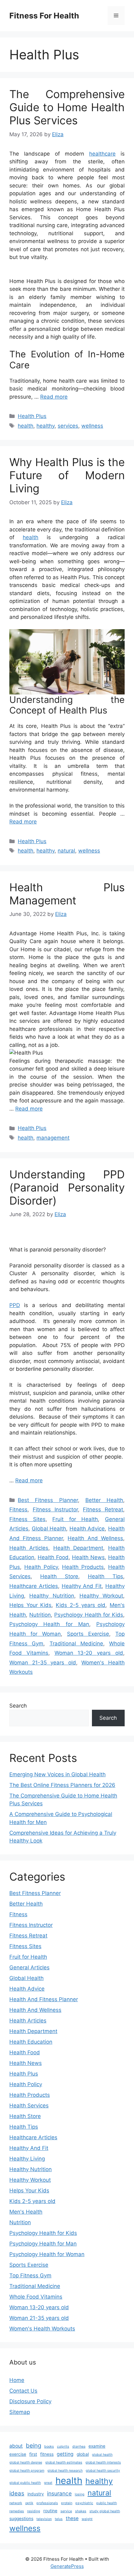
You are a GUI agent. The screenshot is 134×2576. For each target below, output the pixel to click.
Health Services (29, 2106)
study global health (105, 2511)
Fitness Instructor (55, 1509)
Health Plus (32, 416)
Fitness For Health (44, 16)
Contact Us (23, 2391)
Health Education (31, 2042)
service (66, 2511)
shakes (81, 2511)
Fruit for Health (75, 1519)
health (26, 426)
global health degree (26, 2462)
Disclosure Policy (30, 2401)
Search (18, 1706)
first (33, 2454)
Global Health (49, 1529)
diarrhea (79, 2447)
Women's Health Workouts (42, 2329)
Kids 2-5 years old (81, 1605)
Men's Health (26, 2212)
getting (65, 2454)
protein (67, 2503)
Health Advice (87, 1529)
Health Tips (105, 1576)
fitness (47, 2454)
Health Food (53, 1557)
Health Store (59, 1576)
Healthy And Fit (82, 1586)
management (53, 1138)
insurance (59, 2493)
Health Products (83, 1567)
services (68, 426)
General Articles (29, 1967)
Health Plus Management (67, 894)
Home (17, 2380)
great (48, 2483)
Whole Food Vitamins (36, 2297)
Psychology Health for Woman (47, 2254)
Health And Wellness (95, 1538)
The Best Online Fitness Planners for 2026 (62, 1785)
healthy (45, 426)
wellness (92, 426)
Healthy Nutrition (52, 1596)
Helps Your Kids (30, 1605)
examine (97, 2446)
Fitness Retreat (103, 1509)
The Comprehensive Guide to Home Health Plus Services (67, 107)
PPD (15, 1305)
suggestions (21, 2519)
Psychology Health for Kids (89, 1615)
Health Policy (41, 1567)
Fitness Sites (27, 1519)
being (33, 2446)
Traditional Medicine (76, 1644)
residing (34, 2511)
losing (80, 2494)
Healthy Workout (101, 1596)
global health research (65, 2471)
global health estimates (64, 2462)
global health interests (103, 2462)
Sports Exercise (88, 1634)
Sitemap (20, 2412)
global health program (27, 2471)
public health (107, 2503)
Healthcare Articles (34, 1586)
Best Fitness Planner (48, 1500)
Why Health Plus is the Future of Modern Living (67, 475)
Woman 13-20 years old (89, 1653)
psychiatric (84, 2503)
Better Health (104, 1500)
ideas (17, 2493)
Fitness (18, 1509)
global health (102, 2455)
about (16, 2446)
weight (87, 2519)
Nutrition (40, 1615)
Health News (88, 1557)
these (72, 2518)
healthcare (102, 154)
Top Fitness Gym (30, 2275)
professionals (47, 2503)
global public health (25, 2483)
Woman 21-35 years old (43, 1663)
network (16, 2503)
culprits (63, 2447)
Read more (54, 397)
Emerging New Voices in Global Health (57, 1774)
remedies (17, 2511)
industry (36, 2494)
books (49, 2447)
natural (66, 851)
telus (59, 2519)
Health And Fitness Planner (44, 1999)
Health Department (78, 1548)
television (44, 2519)
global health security (103, 2471)
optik (29, 2503)
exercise (18, 2454)
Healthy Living (27, 2159)
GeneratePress (67, 2566)
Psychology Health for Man (49, 1624)
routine (50, 2511)
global (83, 2454)
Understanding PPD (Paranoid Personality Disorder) (67, 1187)
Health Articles (29, 1548)
